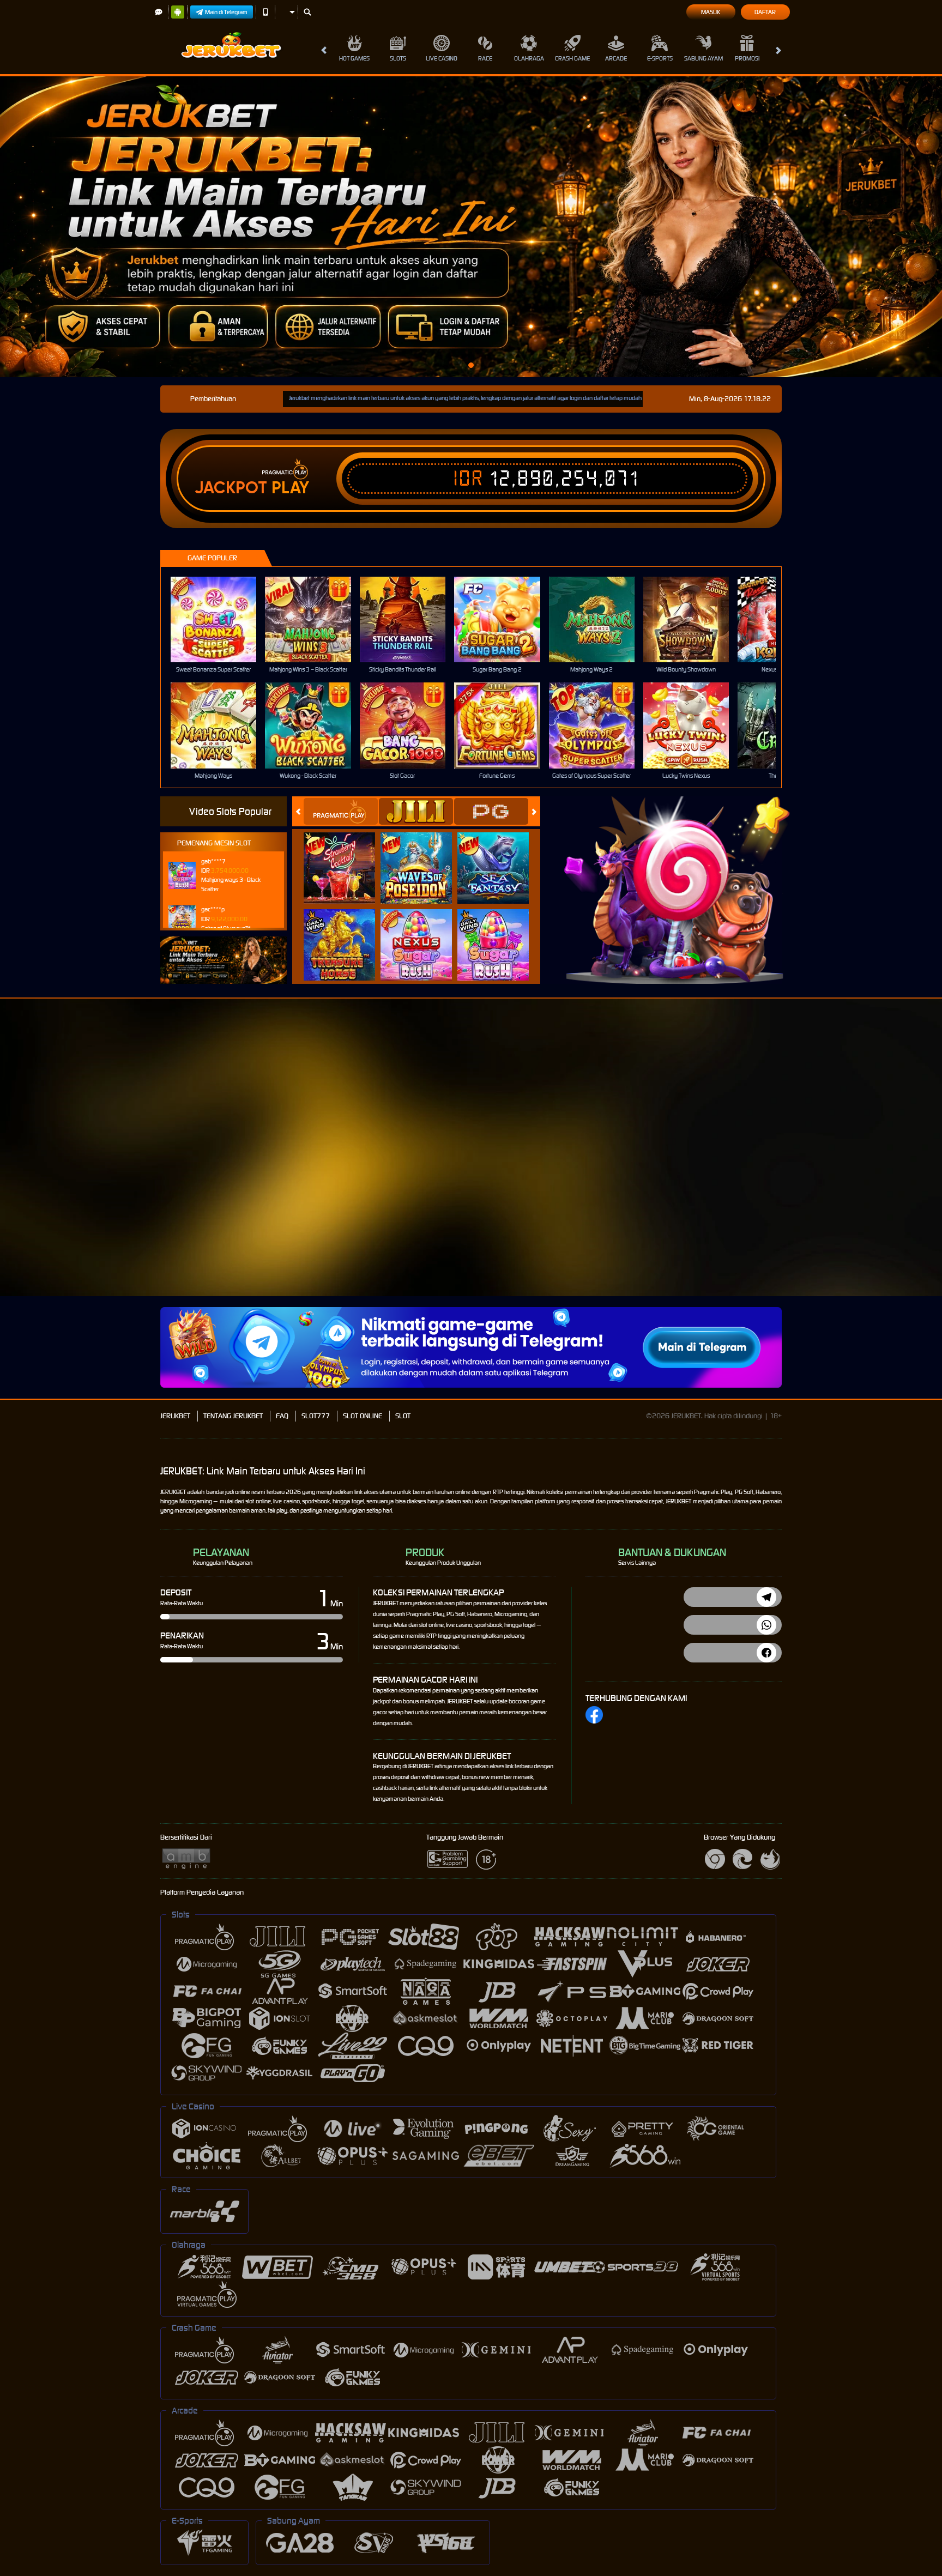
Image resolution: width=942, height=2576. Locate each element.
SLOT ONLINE (363, 1416)
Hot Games (354, 58)
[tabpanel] (471, 227)
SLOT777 (316, 1416)
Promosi (747, 58)
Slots (398, 58)
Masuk (711, 12)
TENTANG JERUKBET (233, 1416)
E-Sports (660, 58)
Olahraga (529, 58)
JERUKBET (175, 1416)
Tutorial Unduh (898, 1174)
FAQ (282, 1416)
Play (290, 488)
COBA (346, 856)
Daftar (765, 12)
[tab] (341, 811)
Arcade (616, 58)
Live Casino (442, 58)
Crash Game (572, 58)
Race (485, 58)
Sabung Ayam (704, 58)
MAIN (221, 619)
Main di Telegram (226, 12)
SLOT (403, 1416)
